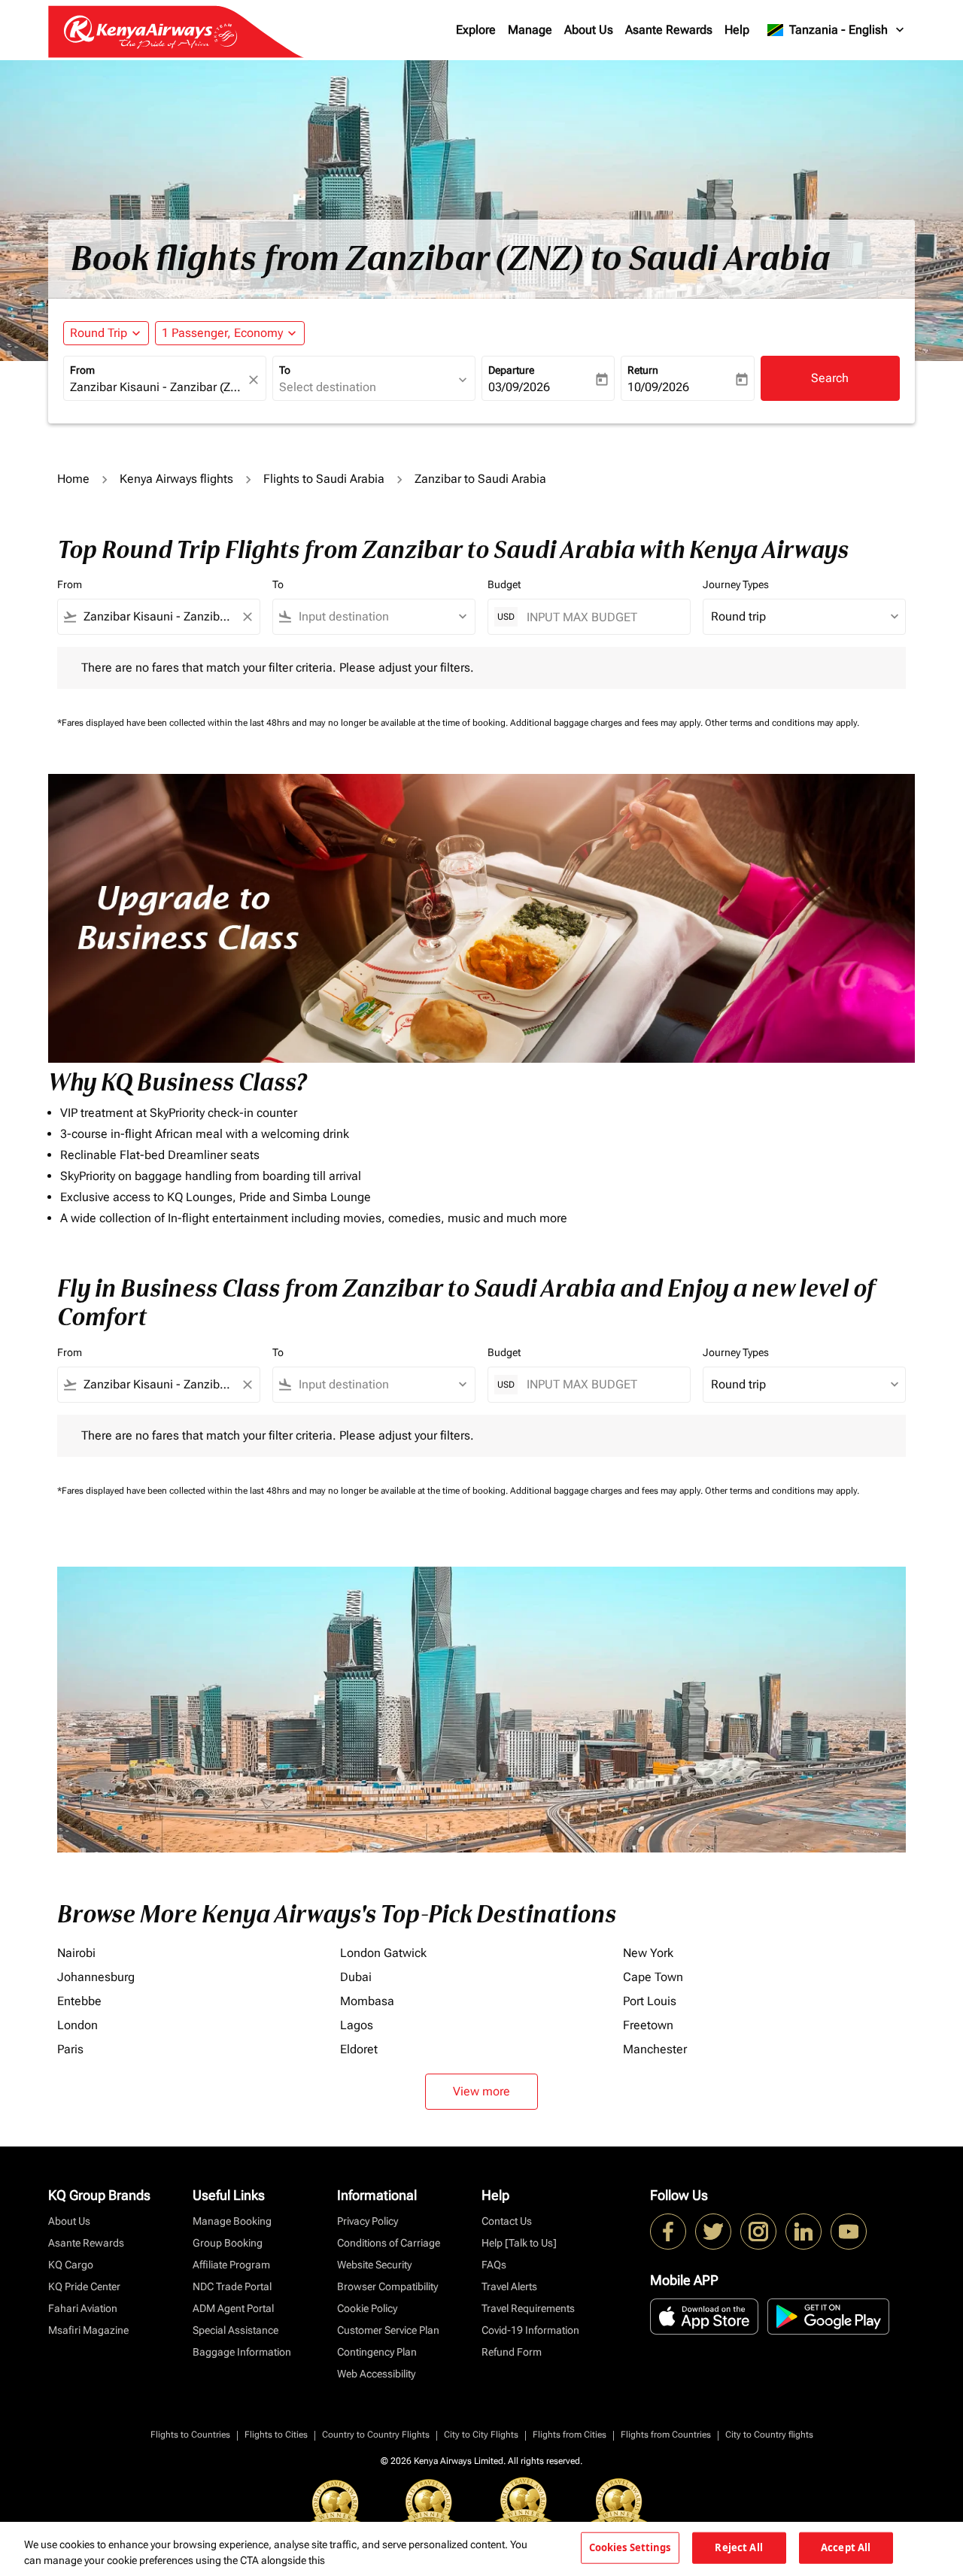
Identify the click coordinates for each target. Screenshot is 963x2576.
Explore (476, 30)
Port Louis (650, 2001)
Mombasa (367, 2001)
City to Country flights (769, 2435)
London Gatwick (383, 1953)
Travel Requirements (528, 2308)
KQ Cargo (71, 2265)
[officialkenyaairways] (758, 2232)
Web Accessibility (376, 2374)
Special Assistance (235, 2330)
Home (73, 479)
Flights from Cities (570, 2435)
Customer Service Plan (388, 2330)
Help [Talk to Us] (519, 2243)
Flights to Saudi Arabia (324, 479)
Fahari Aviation (83, 2308)
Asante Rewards (669, 30)
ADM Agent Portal (233, 2308)
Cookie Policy (367, 2308)
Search (830, 378)
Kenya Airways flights (176, 479)
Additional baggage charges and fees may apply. (608, 723)
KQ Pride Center (84, 2286)
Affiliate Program (231, 2265)
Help (737, 30)
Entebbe (79, 2001)
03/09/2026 (519, 387)
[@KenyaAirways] (713, 2232)
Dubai (356, 1977)
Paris (70, 2049)
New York (648, 1953)
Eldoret (359, 2049)
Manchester (655, 2049)
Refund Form (512, 2352)
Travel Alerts (509, 2286)
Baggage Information (242, 2352)
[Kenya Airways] (668, 2232)
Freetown (648, 2025)
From (82, 370)
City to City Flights (481, 2435)
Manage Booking (232, 2221)
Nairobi (76, 1953)
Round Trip (99, 333)
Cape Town (653, 1977)
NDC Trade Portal (232, 2286)
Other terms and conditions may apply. (782, 723)
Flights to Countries (190, 2435)
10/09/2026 (658, 387)
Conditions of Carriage (389, 2243)
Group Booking (228, 2243)
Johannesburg (96, 1977)
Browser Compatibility (387, 2286)
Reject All (738, 2547)
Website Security (374, 2265)
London (77, 2025)
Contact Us (507, 2221)
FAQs (494, 2265)
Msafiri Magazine (88, 2330)
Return (643, 370)
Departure (511, 370)
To (285, 370)
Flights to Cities (276, 2435)
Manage (530, 30)
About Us (589, 30)
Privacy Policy (368, 2221)
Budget (504, 584)
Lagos (357, 2025)
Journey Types (736, 584)
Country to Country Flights (376, 2435)
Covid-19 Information (530, 2330)
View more (481, 2091)
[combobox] (157, 387)
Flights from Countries (666, 2435)
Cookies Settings (630, 2547)
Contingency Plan (377, 2352)
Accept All (846, 2547)
